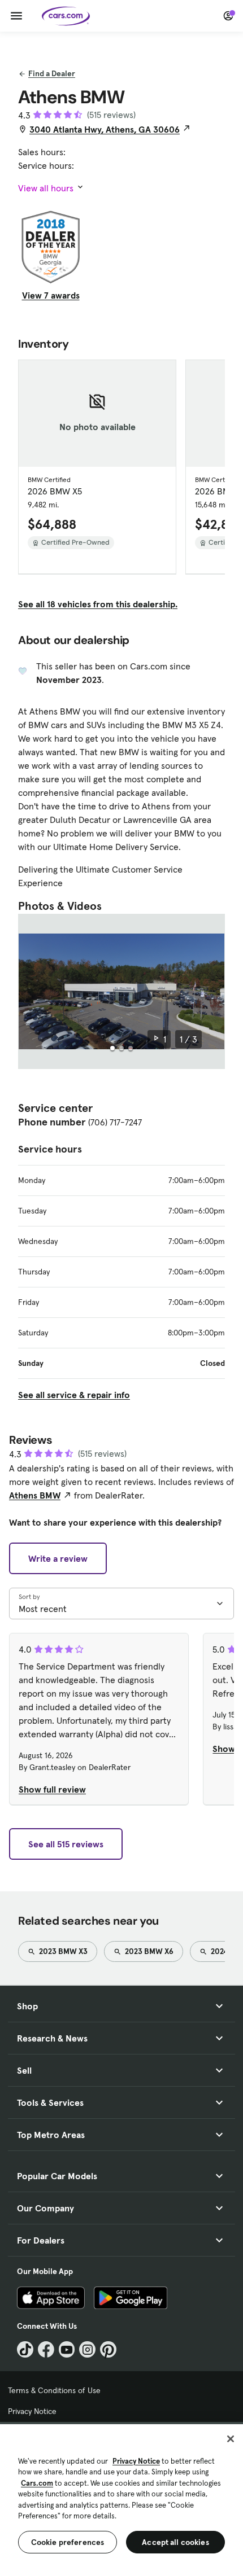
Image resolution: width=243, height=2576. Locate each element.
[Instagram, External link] (87, 2349)
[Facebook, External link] (46, 2349)
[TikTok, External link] (25, 2349)
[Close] (231, 2439)
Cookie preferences (68, 2542)
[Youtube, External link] (67, 2349)
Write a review (58, 1558)
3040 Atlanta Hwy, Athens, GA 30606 (105, 129)
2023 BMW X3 (62, 1951)
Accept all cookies (175, 2542)
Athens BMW (35, 1495)
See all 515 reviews (66, 1844)
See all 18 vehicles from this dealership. (98, 604)
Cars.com (37, 2483)
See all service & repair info (74, 1395)
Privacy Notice (32, 2411)
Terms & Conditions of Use (54, 2390)
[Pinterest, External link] (108, 2349)
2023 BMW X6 (148, 1951)
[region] (121, 2499)
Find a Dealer (52, 73)
